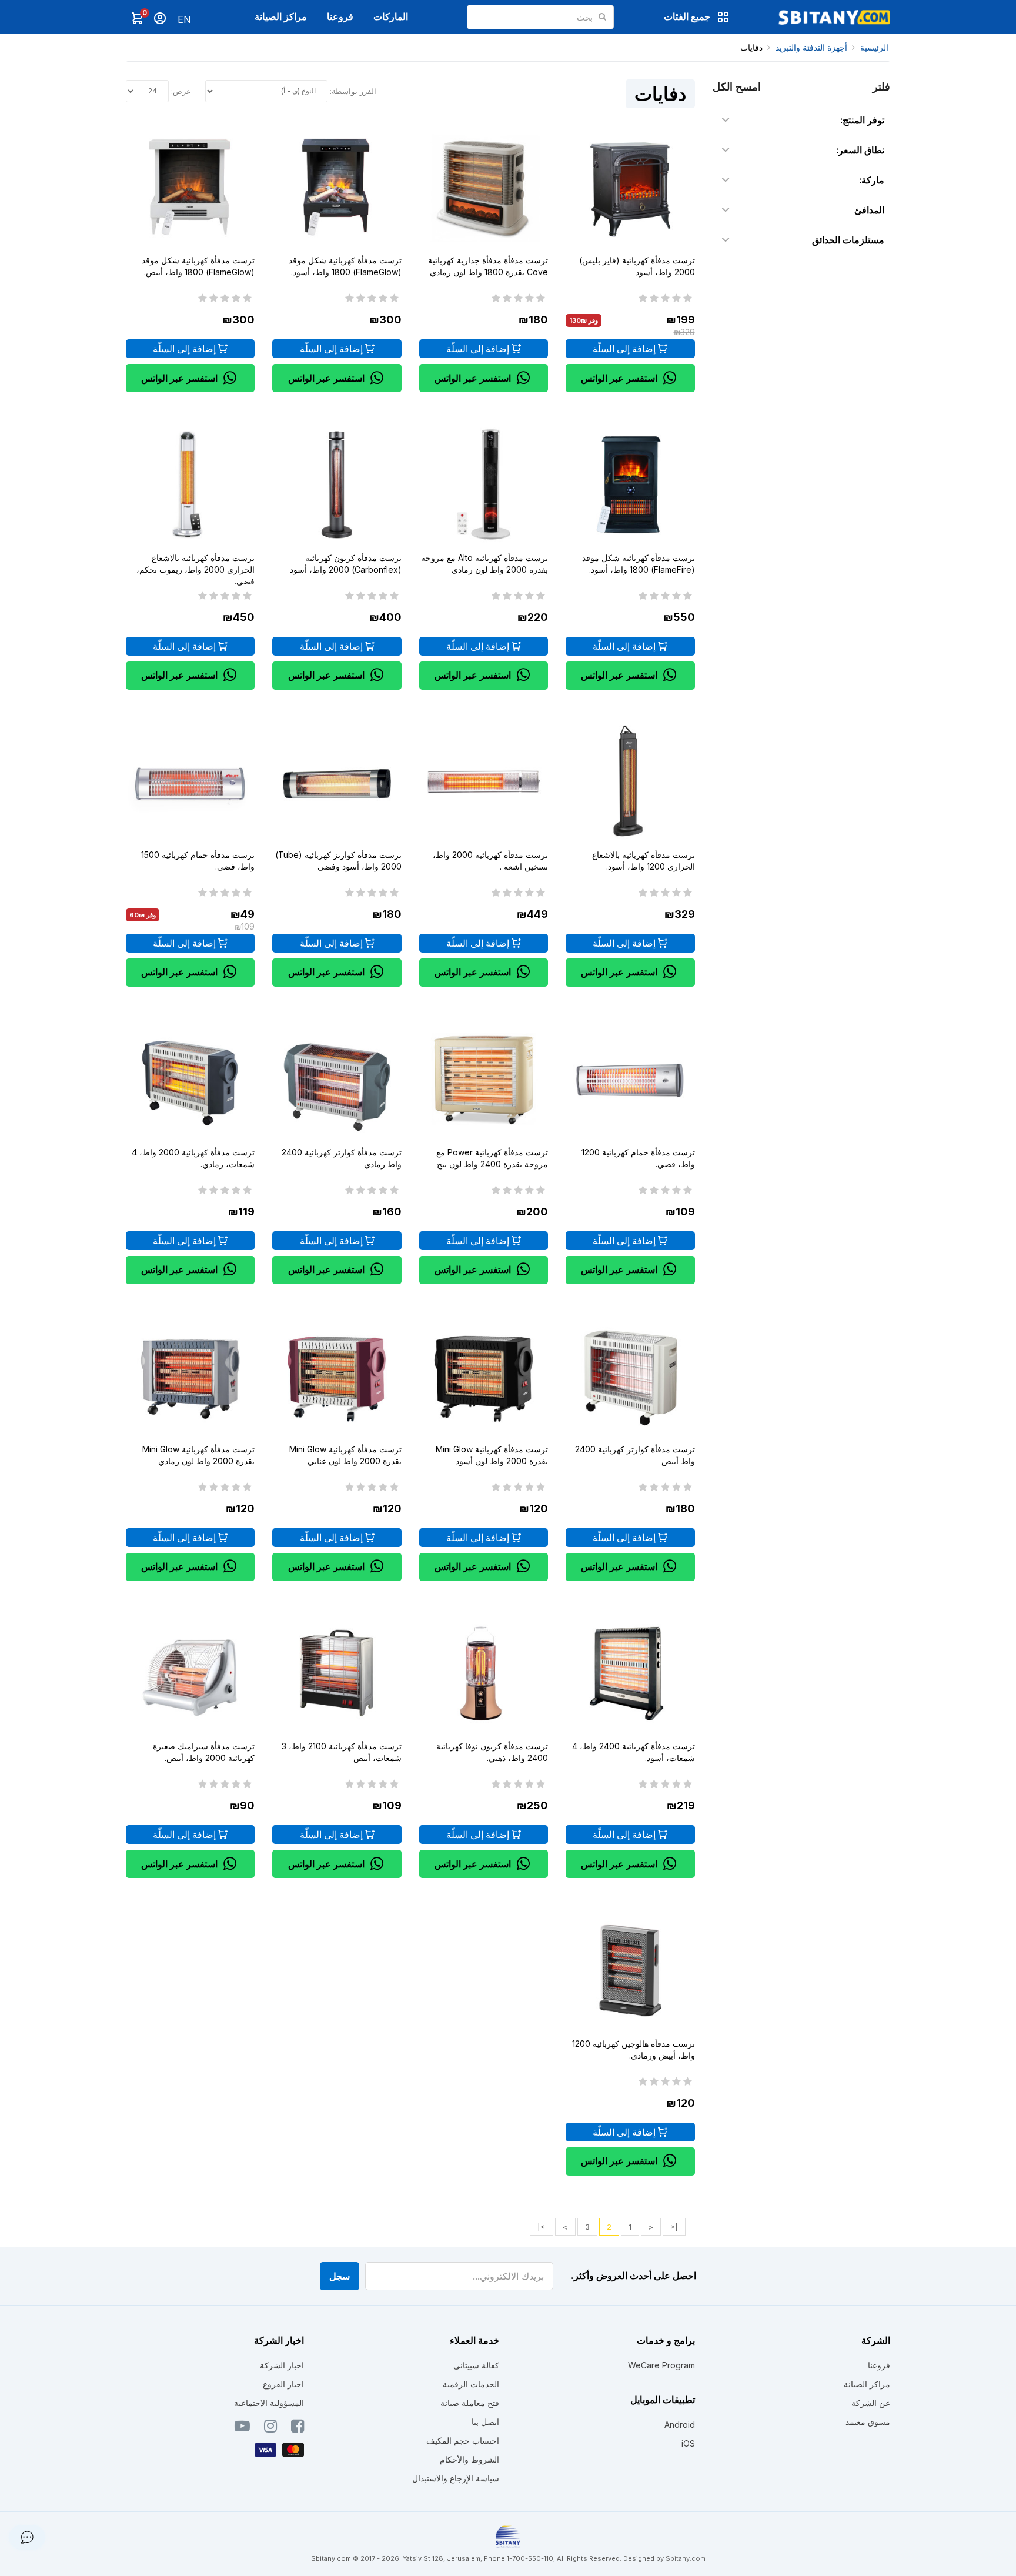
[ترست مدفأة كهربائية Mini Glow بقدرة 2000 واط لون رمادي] (190, 1376)
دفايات (751, 47)
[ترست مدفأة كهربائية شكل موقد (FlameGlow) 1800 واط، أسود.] (337, 187)
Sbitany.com (686, 2558)
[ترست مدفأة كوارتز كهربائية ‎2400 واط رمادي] (337, 1079)
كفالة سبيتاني (476, 2365)
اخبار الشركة (282, 2365)
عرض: (181, 91)
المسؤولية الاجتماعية (269, 2403)
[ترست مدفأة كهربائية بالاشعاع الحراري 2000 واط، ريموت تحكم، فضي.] (190, 484)
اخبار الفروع (283, 2384)
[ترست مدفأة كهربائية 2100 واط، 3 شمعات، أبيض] (337, 1673)
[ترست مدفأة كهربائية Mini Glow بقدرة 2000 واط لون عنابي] (337, 1376)
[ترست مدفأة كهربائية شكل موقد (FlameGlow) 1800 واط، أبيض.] (190, 187)
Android (680, 2425)
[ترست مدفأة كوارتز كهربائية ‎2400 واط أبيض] (630, 1376)
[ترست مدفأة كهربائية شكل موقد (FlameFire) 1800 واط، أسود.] (630, 484)
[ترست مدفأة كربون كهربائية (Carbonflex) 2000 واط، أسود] (337, 484)
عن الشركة (871, 2403)
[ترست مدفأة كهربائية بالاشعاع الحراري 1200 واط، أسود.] (630, 782)
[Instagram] (270, 2428)
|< (674, 2227)
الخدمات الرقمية (471, 2384)
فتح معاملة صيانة (470, 2403)
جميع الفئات (687, 16)
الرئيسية (874, 47)
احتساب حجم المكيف (463, 2440)
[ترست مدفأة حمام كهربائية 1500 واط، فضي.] (190, 782)
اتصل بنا (485, 2422)
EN (184, 19)
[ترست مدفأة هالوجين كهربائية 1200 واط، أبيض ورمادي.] (630, 1970)
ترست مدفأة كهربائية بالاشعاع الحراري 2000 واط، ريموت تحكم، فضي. (195, 569)
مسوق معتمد (868, 2422)
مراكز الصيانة (281, 16)
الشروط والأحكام (469, 2459)
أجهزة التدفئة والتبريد (811, 47)
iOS (688, 2443)
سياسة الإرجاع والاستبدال (456, 2478)
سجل (340, 2276)
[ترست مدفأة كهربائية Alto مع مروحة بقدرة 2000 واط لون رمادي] (484, 484)
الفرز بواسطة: (353, 91)
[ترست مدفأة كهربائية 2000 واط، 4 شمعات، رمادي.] (190, 1079)
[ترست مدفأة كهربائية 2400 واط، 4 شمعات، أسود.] (630, 1673)
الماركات (391, 16)
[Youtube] (242, 2428)
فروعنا (340, 16)
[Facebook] (298, 2428)
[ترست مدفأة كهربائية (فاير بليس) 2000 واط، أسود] (630, 187)
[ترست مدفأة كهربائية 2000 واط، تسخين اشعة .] (484, 782)
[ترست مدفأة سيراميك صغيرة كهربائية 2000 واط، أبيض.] (190, 1673)
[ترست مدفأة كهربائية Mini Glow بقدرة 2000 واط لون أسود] (484, 1376)
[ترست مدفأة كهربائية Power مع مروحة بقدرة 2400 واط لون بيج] (484, 1079)
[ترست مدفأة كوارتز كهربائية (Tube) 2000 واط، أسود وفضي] (337, 782)
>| (542, 2227)
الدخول (160, 18)
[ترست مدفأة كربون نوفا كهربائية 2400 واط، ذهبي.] (484, 1673)
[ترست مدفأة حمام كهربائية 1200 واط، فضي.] (630, 1079)
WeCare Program (661, 2365)
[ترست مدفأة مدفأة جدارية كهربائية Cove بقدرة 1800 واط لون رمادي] (484, 187)
